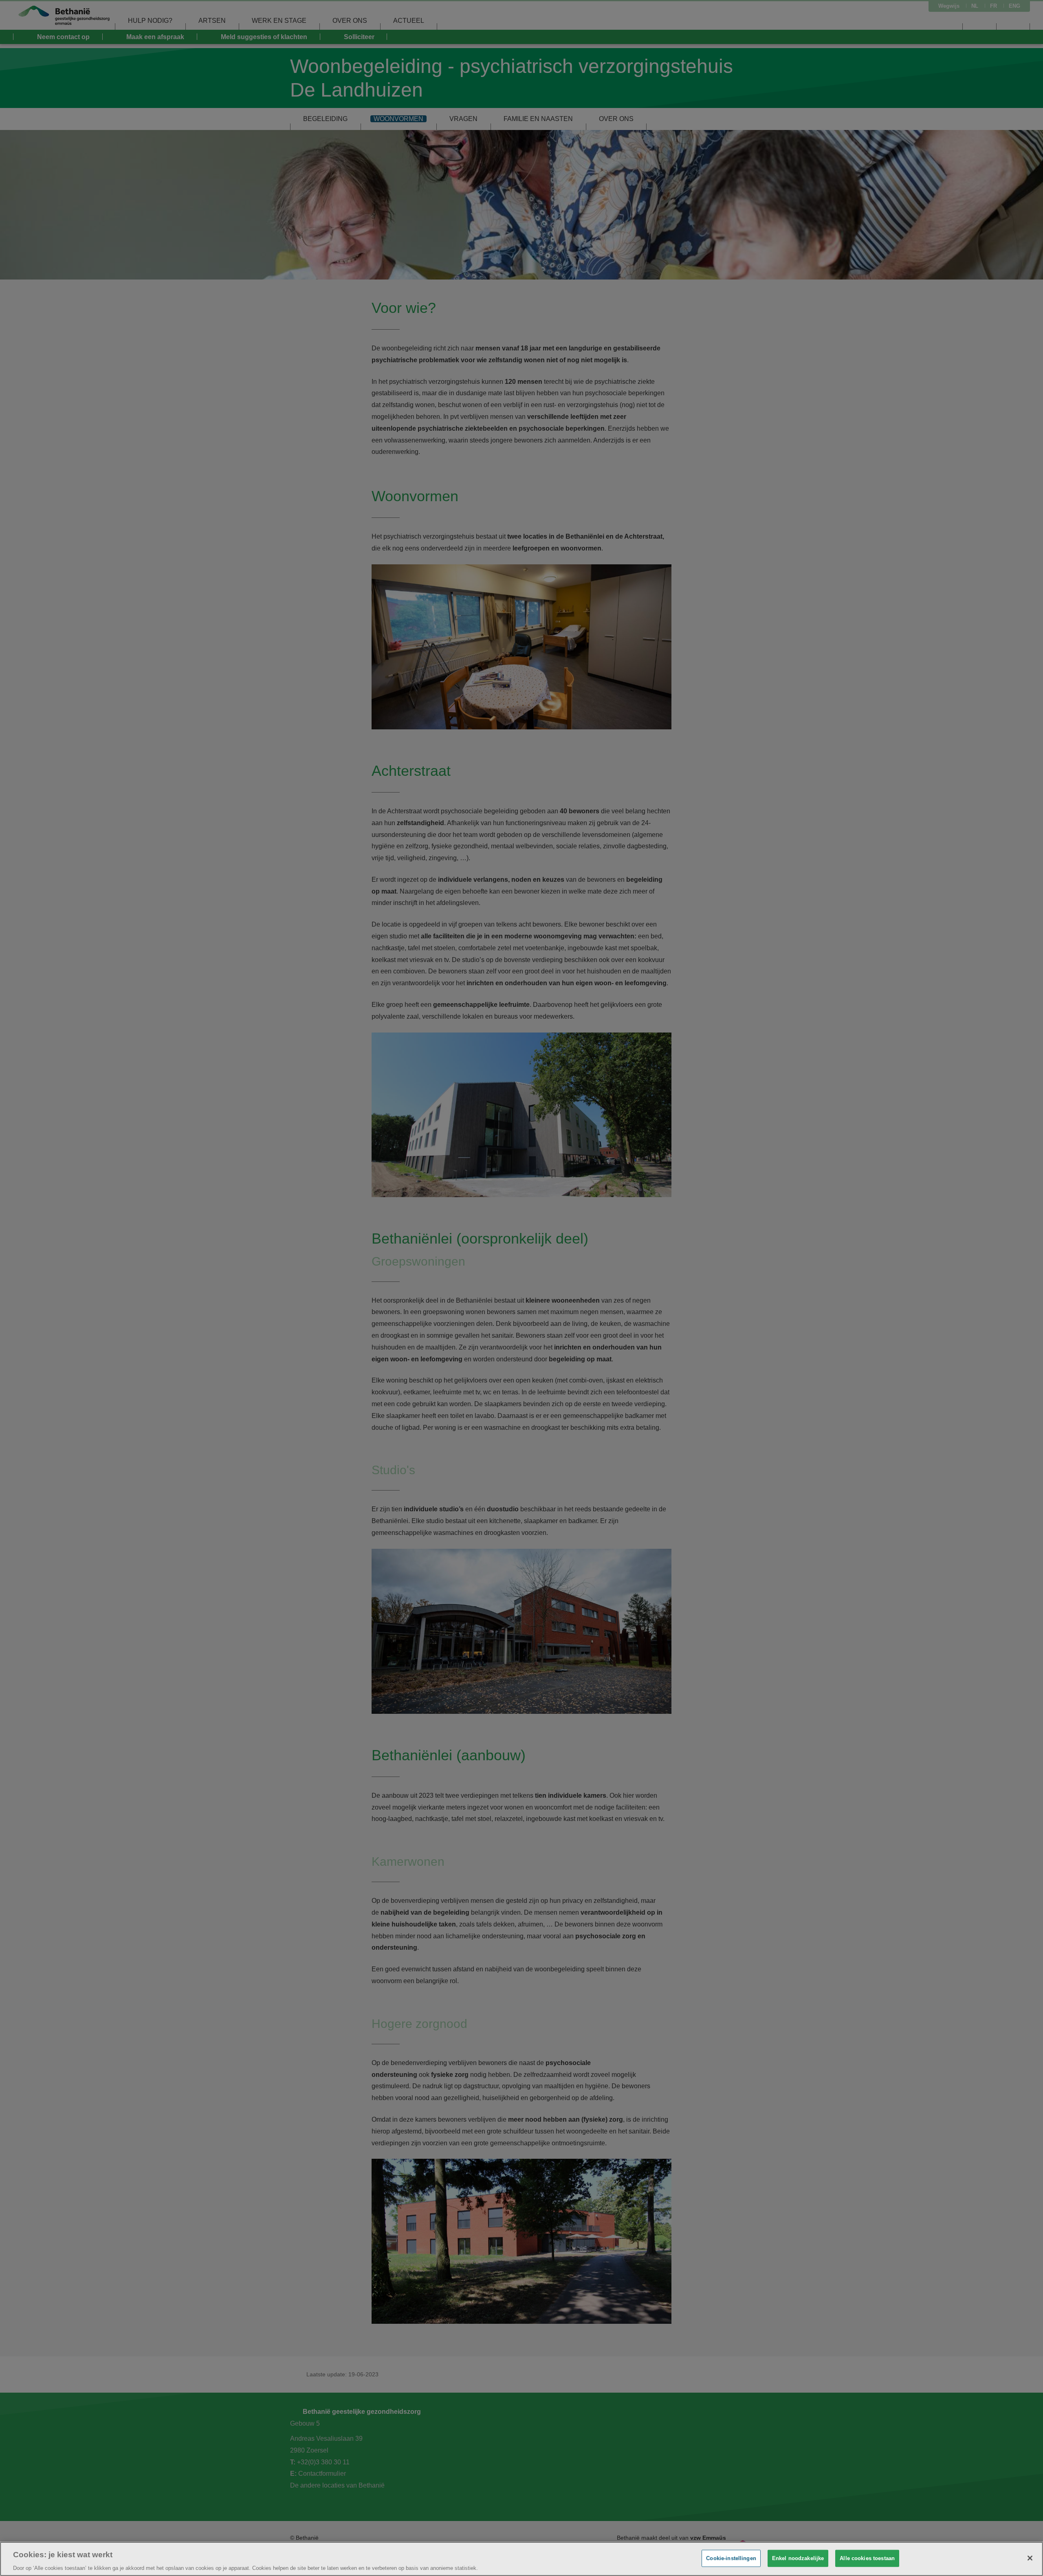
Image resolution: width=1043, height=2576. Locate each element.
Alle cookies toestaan (867, 2558)
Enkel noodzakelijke (798, 2558)
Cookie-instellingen (731, 2558)
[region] (521, 2559)
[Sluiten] (1030, 2558)
